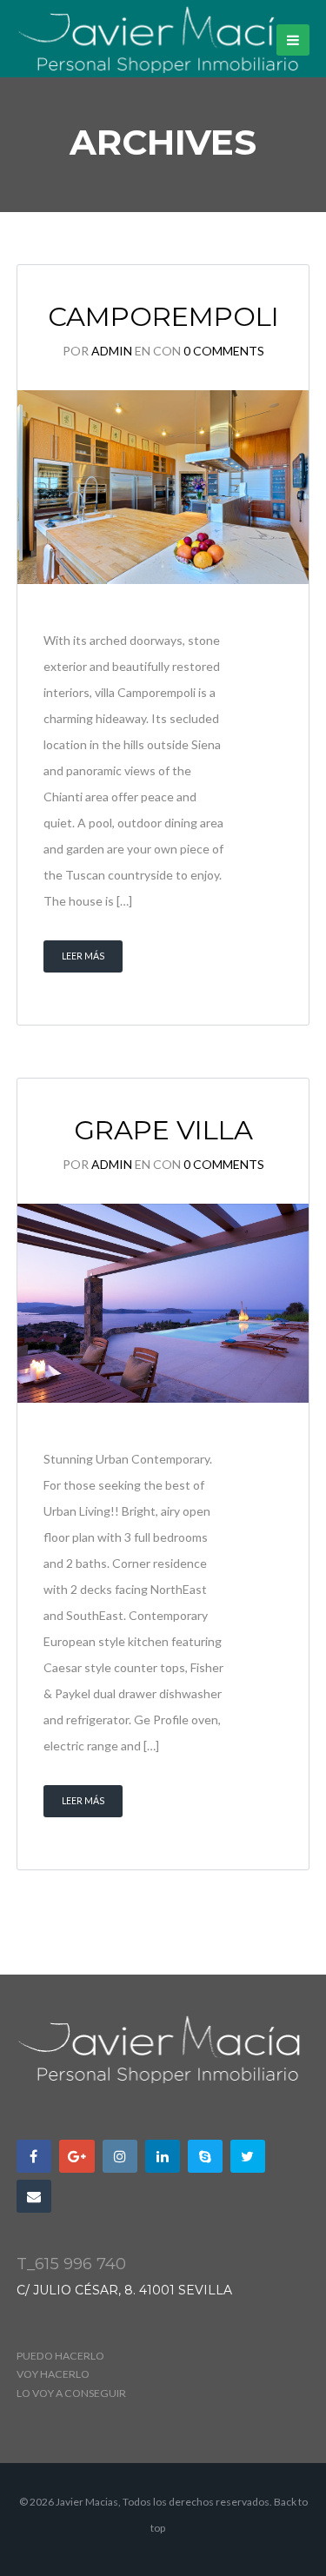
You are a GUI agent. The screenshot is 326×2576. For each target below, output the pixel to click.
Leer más (83, 956)
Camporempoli (163, 316)
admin (112, 351)
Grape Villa (163, 1130)
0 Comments (224, 351)
